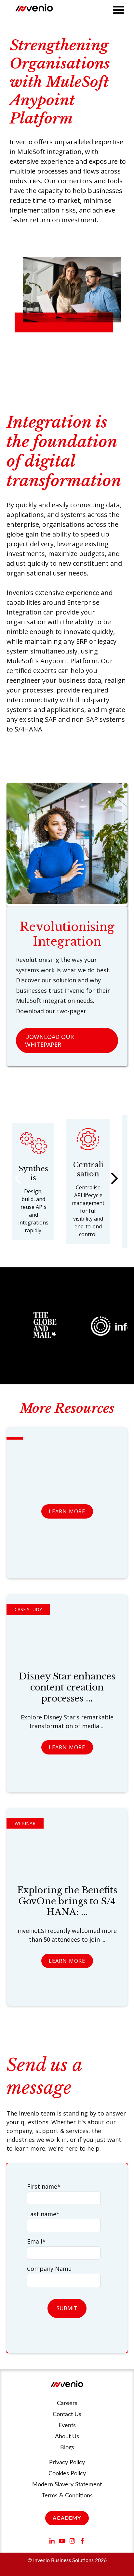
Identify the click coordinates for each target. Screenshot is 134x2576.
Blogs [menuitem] (67, 2448)
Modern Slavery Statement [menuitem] (67, 2485)
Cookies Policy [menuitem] (67, 2474)
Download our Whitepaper (49, 1041)
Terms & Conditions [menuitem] (67, 2496)
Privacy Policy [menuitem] (67, 2463)
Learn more (67, 1511)
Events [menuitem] (67, 2426)
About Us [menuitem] (67, 2437)
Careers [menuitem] (67, 2403)
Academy (67, 2518)
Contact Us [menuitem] (67, 2414)
